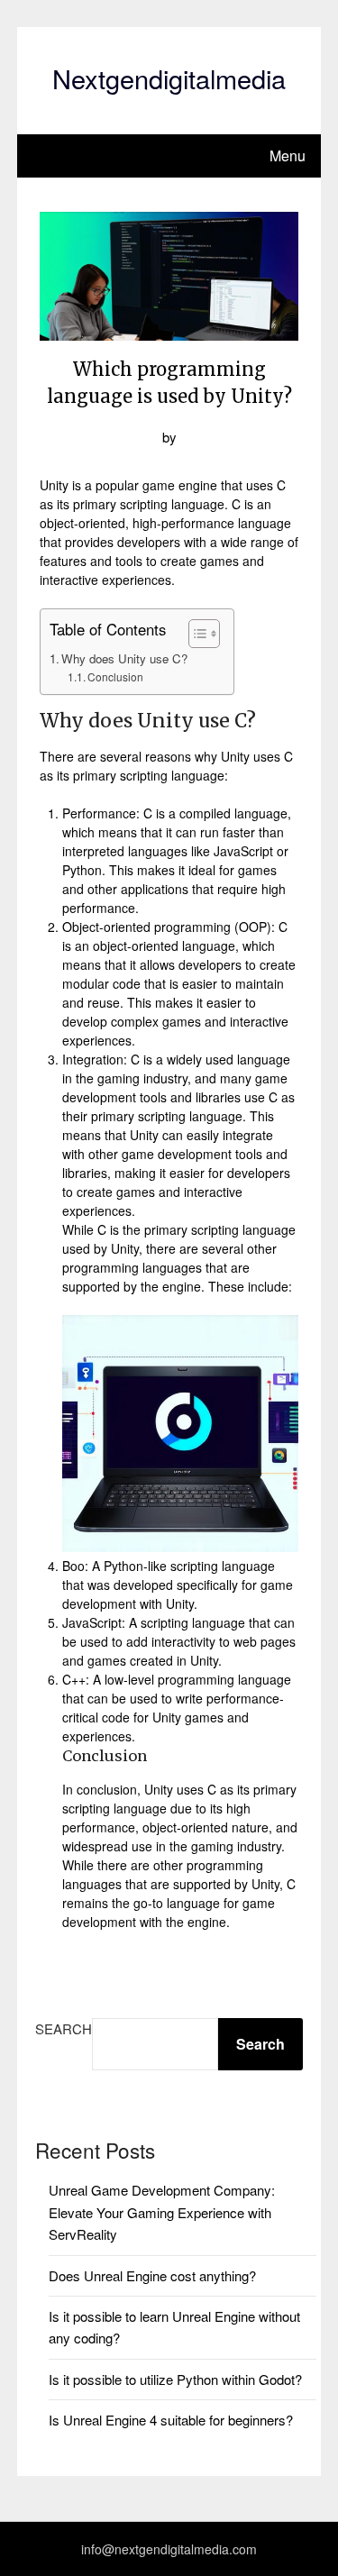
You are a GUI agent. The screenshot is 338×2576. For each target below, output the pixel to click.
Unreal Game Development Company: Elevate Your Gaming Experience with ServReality (162, 2212)
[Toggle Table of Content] (195, 634)
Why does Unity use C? (124, 658)
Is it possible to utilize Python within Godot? (175, 2379)
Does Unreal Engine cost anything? (152, 2275)
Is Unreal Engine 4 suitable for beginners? (171, 2420)
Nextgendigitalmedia (169, 78)
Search (64, 2028)
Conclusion (115, 676)
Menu (288, 155)
